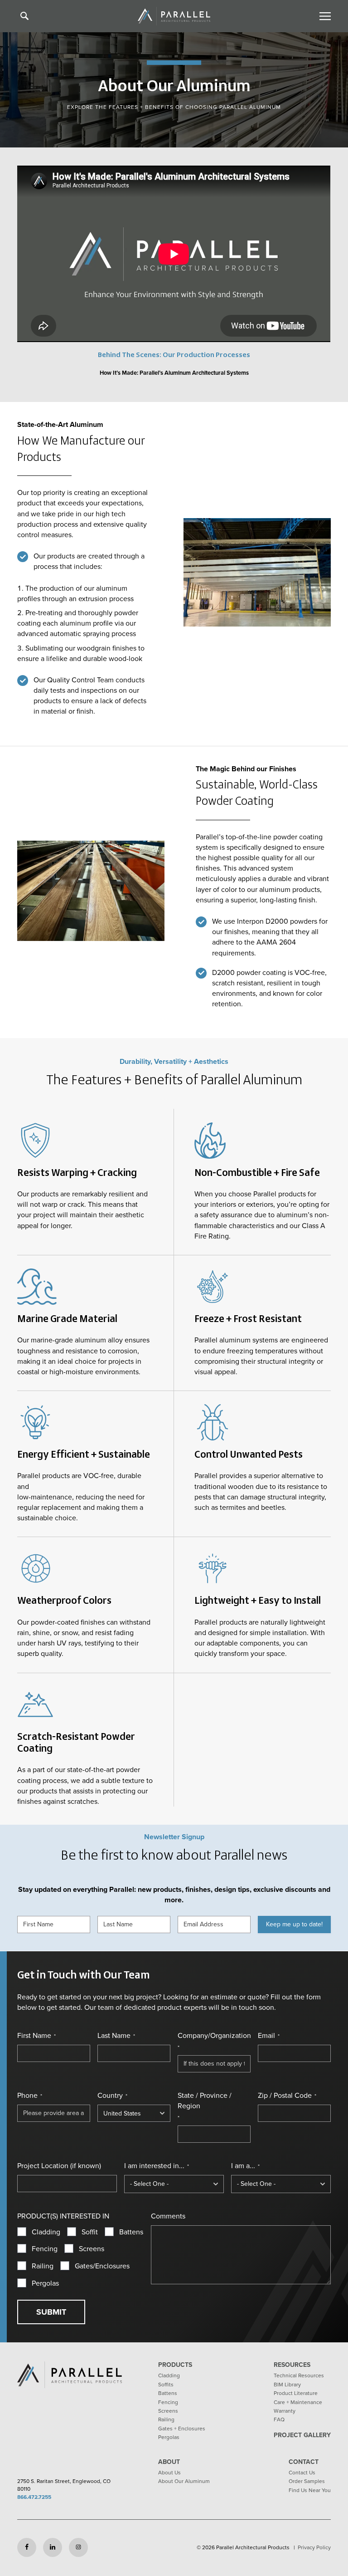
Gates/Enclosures (102, 2266)
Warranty (285, 2411)
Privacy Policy (314, 2547)
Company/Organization (214, 2041)
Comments (168, 2216)
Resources (292, 2365)
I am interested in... (157, 2166)
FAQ (279, 2419)
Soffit (90, 2232)
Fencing (45, 2249)
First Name (36, 2036)
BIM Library (287, 2385)
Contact (304, 2462)
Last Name (116, 2036)
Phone (30, 2096)
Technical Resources (299, 2375)
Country (112, 2096)
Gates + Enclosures (182, 2429)
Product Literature (296, 2393)
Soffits (166, 2385)
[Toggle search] (24, 16)
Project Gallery (302, 2435)
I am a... (245, 2166)
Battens (131, 2232)
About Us (169, 2473)
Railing (43, 2266)
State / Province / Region (205, 2106)
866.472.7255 (34, 2497)
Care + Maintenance (298, 2402)
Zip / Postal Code (287, 2096)
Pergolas (45, 2283)
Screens (92, 2249)
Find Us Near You (310, 2490)
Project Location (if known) (59, 2166)
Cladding (46, 2232)
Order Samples (307, 2481)
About (169, 2462)
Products (175, 2365)
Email (269, 2036)
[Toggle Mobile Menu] (324, 16)
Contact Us (302, 2473)
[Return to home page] (174, 16)
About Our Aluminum (184, 2481)
